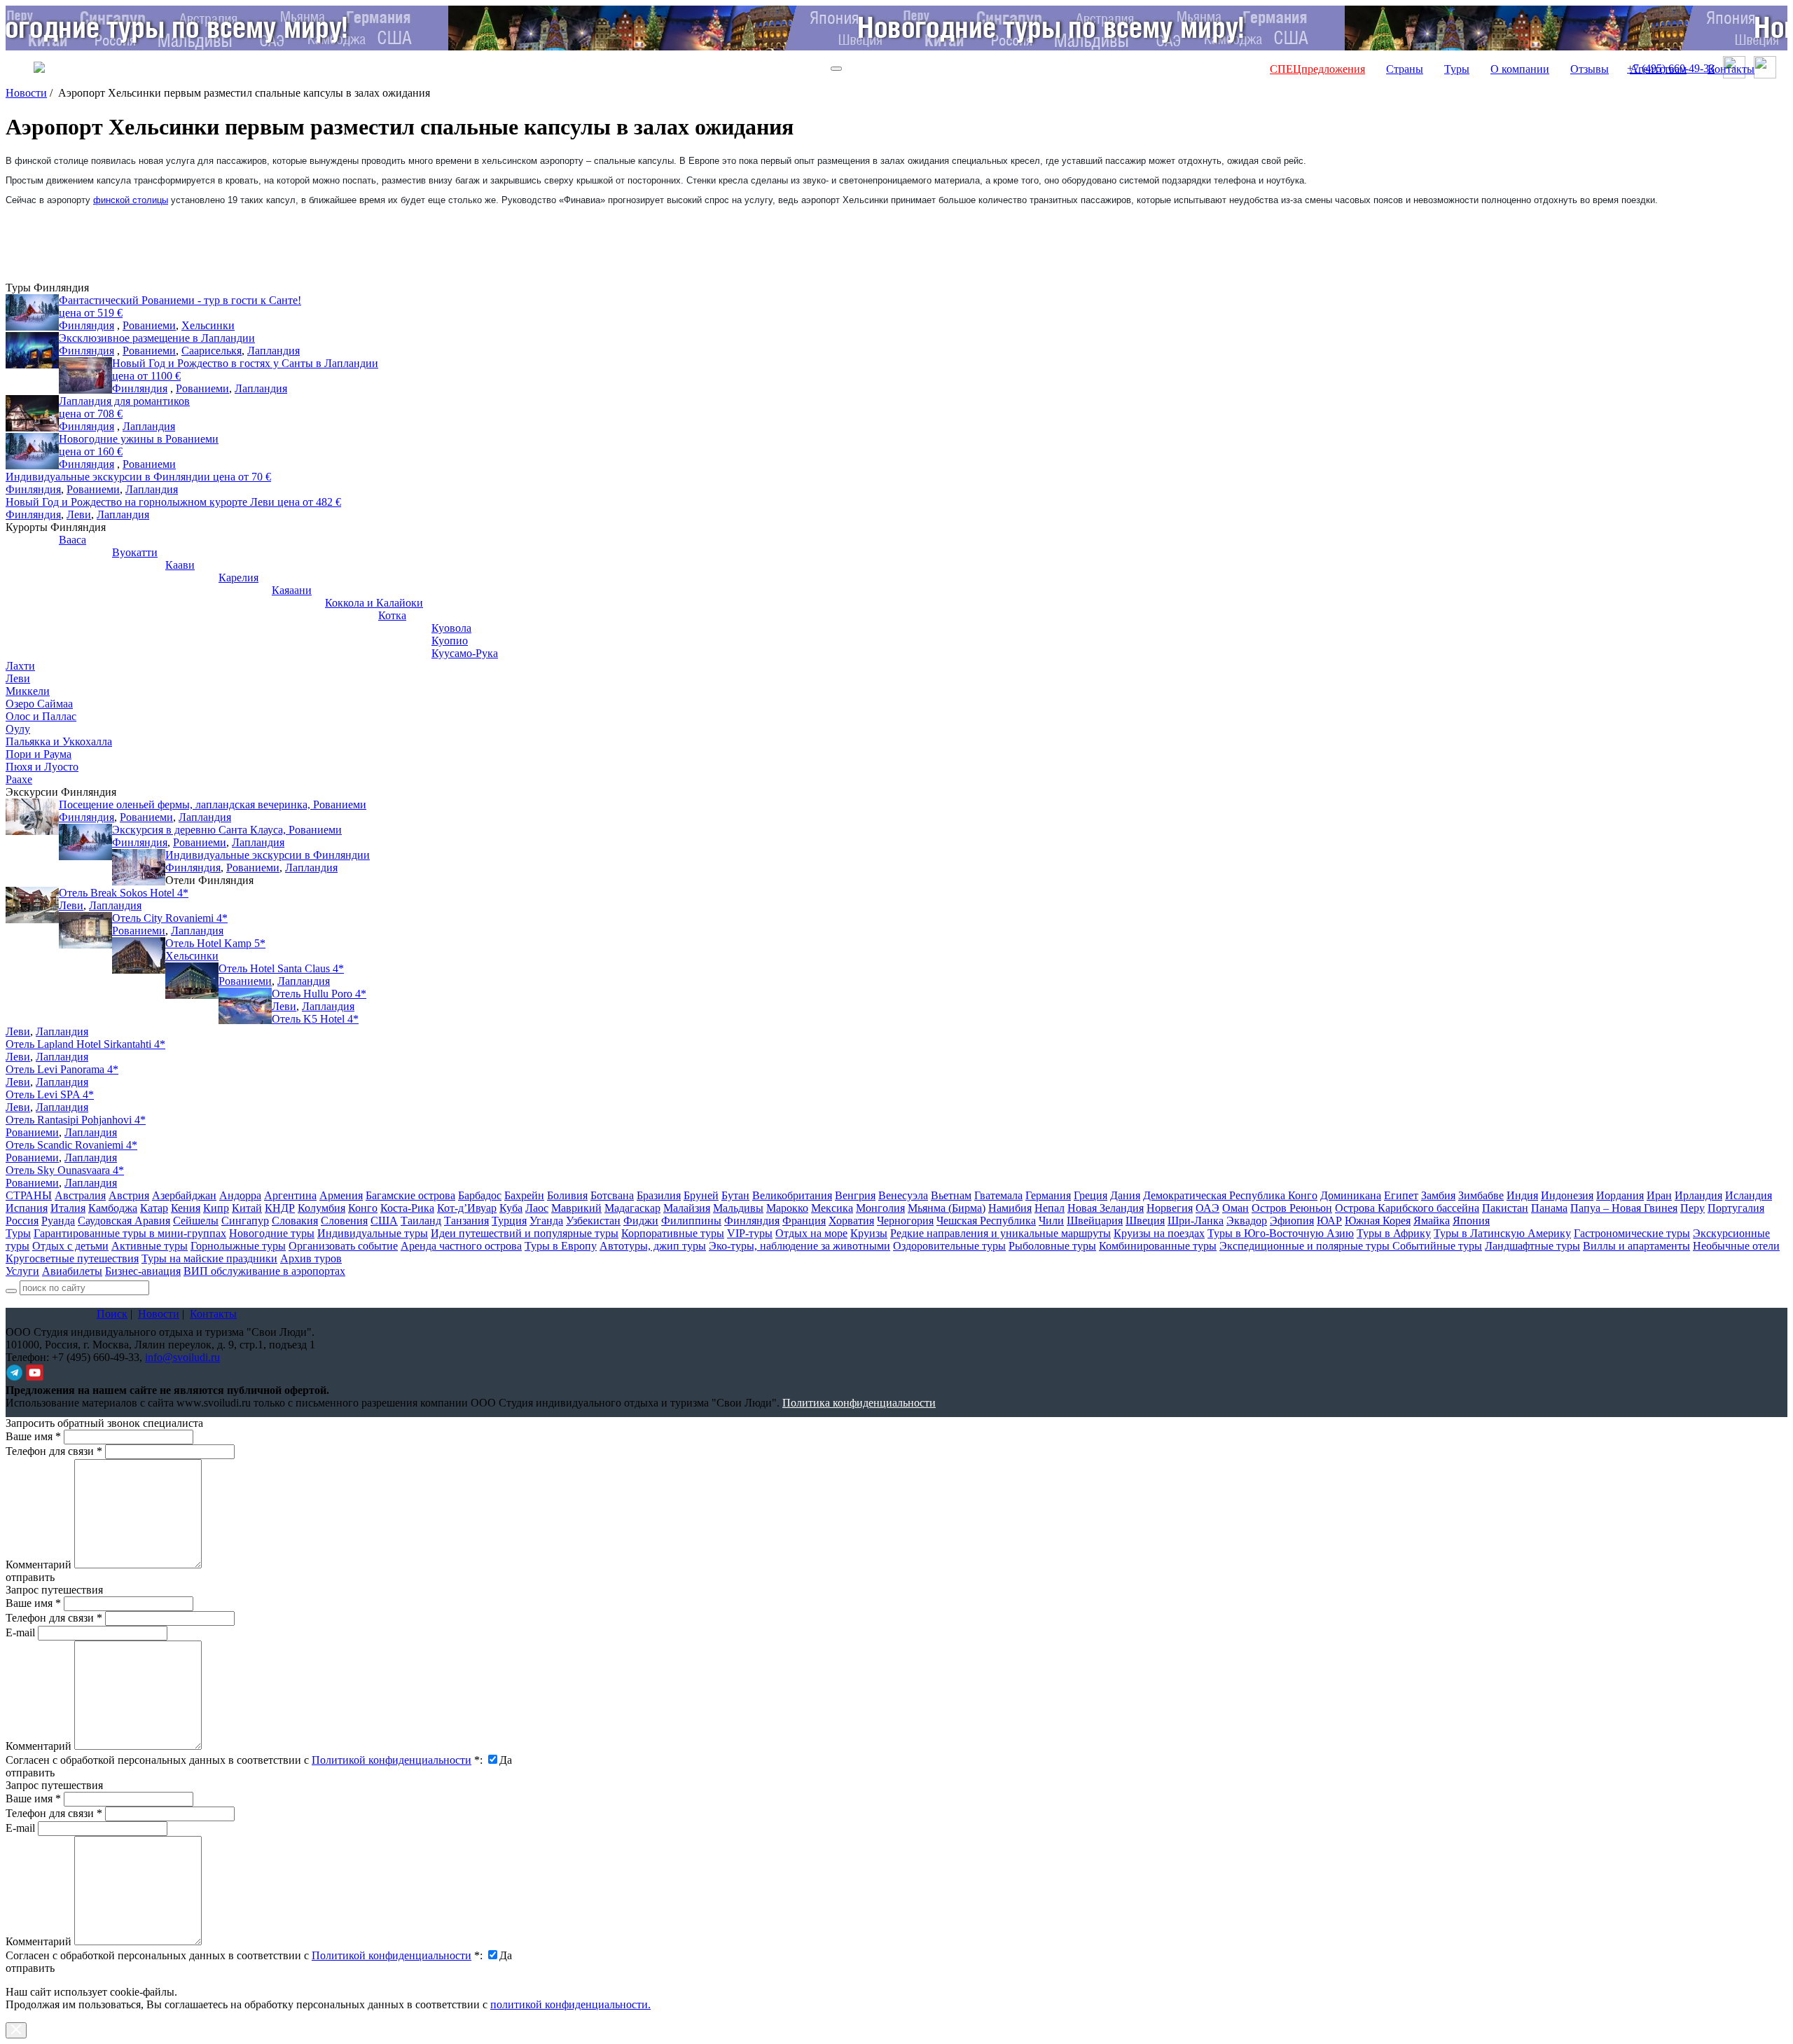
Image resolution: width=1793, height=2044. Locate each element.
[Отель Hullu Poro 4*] (245, 1006)
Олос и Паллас (41, 716)
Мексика (832, 1208)
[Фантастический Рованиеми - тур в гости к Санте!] (32, 312)
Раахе (19, 779)
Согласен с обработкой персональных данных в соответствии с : (244, 1760)
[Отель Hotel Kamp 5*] (139, 955)
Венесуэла (903, 1195)
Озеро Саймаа (39, 704)
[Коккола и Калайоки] (298, 615)
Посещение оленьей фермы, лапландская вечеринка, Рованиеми (213, 805)
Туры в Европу (561, 1246)
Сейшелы (196, 1221)
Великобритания (792, 1195)
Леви (79, 515)
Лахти (20, 666)
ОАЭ (1207, 1208)
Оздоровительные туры (949, 1246)
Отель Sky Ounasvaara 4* (65, 1170)
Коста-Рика (407, 1208)
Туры (1457, 69)
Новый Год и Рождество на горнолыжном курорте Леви (173, 502)
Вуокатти (135, 552)
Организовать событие (343, 1246)
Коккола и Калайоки (374, 603)
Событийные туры (1437, 1246)
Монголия (880, 1208)
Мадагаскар (632, 1208)
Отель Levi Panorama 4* (62, 1069)
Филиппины (691, 1221)
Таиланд (421, 1221)
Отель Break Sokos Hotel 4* (124, 893)
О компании (1520, 69)
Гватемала (998, 1195)
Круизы (869, 1233)
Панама (1549, 1208)
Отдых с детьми (70, 1246)
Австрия (129, 1195)
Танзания (466, 1221)
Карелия (238, 578)
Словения (344, 1221)
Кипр (216, 1208)
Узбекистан (593, 1221)
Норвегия (1170, 1208)
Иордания (1620, 1195)
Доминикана (1351, 1195)
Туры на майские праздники (209, 1258)
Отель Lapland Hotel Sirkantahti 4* (85, 1044)
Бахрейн (524, 1195)
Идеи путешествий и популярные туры (525, 1233)
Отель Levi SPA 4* (50, 1094)
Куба (511, 1208)
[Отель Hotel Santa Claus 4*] (192, 981)
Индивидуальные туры (373, 1233)
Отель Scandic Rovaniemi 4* (71, 1145)
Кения (186, 1208)
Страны (1405, 69)
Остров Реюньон (1292, 1208)
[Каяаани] (245, 602)
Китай (247, 1208)
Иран (1659, 1195)
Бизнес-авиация (143, 1271)
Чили (1051, 1221)
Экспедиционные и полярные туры (1306, 1246)
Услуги (22, 1271)
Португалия (1736, 1208)
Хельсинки (208, 325)
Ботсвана (612, 1195)
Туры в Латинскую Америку (1502, 1233)
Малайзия (687, 1208)
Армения (341, 1195)
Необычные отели (1736, 1246)
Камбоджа (113, 1208)
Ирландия (1698, 1195)
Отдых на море (811, 1233)
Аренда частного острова (461, 1246)
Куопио (450, 641)
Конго (363, 1208)
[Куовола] (405, 640)
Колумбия (321, 1208)
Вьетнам (951, 1195)
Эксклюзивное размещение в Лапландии (157, 338)
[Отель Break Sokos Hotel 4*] (32, 905)
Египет (1401, 1195)
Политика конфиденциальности (859, 1403)
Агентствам (1658, 69)
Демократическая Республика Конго (1230, 1195)
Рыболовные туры (1052, 1246)
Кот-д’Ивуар (467, 1208)
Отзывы (1590, 69)
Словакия (295, 1221)
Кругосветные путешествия (72, 1258)
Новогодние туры (272, 1233)
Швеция (1145, 1221)
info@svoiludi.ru (182, 1357)
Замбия (1438, 1195)
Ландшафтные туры (1532, 1246)
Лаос (537, 1208)
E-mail (20, 1632)
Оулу (18, 729)
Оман (1235, 1208)
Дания (1125, 1195)
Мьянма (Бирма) (947, 1208)
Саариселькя (212, 351)
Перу (1692, 1208)
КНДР (280, 1208)
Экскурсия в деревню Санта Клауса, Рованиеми (227, 830)
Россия (22, 1221)
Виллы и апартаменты (1636, 1246)
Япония (1471, 1221)
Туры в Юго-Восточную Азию (1281, 1233)
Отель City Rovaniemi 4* (170, 918)
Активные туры (150, 1246)
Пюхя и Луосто (42, 767)
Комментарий (39, 1565)
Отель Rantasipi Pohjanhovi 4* (76, 1120)
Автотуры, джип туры (653, 1246)
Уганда (546, 1221)
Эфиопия (1292, 1221)
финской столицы (131, 200)
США (384, 1221)
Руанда (58, 1221)
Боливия (567, 1195)
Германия (1048, 1195)
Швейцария (1095, 1221)
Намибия (1010, 1208)
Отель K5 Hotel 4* (315, 1019)
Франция (804, 1221)
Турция (509, 1221)
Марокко (787, 1208)
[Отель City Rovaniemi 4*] (85, 930)
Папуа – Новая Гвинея (1624, 1208)
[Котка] (352, 628)
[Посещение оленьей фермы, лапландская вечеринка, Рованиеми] (32, 817)
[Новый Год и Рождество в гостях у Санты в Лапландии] (85, 375)
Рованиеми (149, 325)
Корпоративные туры (673, 1233)
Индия (1522, 1195)
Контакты (1731, 69)
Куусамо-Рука (465, 653)
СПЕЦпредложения (1317, 69)
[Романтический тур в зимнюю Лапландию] (32, 413)
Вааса (72, 540)
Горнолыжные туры (238, 1246)
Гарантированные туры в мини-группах (130, 1233)
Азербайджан (184, 1195)
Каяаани (292, 590)
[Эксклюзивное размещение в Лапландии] (32, 350)
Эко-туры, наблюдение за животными (799, 1246)
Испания (27, 1208)
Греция (1091, 1195)
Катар (154, 1208)
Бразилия (659, 1195)
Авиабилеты (72, 1271)
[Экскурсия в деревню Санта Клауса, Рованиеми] (85, 842)
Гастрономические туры (1632, 1233)
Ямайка (1432, 1221)
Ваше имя (33, 1436)
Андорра (240, 1195)
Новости (26, 93)
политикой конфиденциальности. (570, 2004)
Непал (1050, 1208)
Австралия (80, 1195)
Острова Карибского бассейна (1407, 1208)
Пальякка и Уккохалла (59, 741)
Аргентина (290, 1195)
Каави (180, 565)
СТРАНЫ (29, 1195)
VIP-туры (750, 1233)
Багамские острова (410, 1195)
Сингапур (245, 1221)
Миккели (28, 691)
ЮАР (1329, 1221)
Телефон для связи (54, 1451)
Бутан (735, 1195)
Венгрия (855, 1195)
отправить (30, 1968)
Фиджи (641, 1221)
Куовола (451, 628)
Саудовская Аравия (124, 1221)
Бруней (701, 1195)
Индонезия (1567, 1195)
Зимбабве (1481, 1195)
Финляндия (86, 325)
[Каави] (139, 577)
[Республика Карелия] (192, 590)
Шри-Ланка (1196, 1221)
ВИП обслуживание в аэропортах (264, 1271)
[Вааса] (32, 552)
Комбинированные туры (1158, 1246)
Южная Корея (1378, 1221)
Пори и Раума (39, 754)
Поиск (112, 1314)
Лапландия (274, 351)
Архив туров (311, 1258)
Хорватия (851, 1221)
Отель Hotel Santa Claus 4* (281, 968)
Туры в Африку (1394, 1233)
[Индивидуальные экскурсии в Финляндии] (139, 867)
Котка (392, 615)
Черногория (905, 1221)
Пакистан (1505, 1208)
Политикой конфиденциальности (392, 1760)
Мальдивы (738, 1208)
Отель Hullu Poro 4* (319, 994)
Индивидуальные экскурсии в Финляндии (138, 477)
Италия (68, 1208)
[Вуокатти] (85, 565)
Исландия (1749, 1195)
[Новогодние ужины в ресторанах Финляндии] (32, 451)
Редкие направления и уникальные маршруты (1001, 1233)
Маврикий (576, 1208)
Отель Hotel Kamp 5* (215, 943)
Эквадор (1247, 1221)
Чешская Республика (986, 1221)
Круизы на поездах (1159, 1233)
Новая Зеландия (1106, 1208)
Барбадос (480, 1195)
